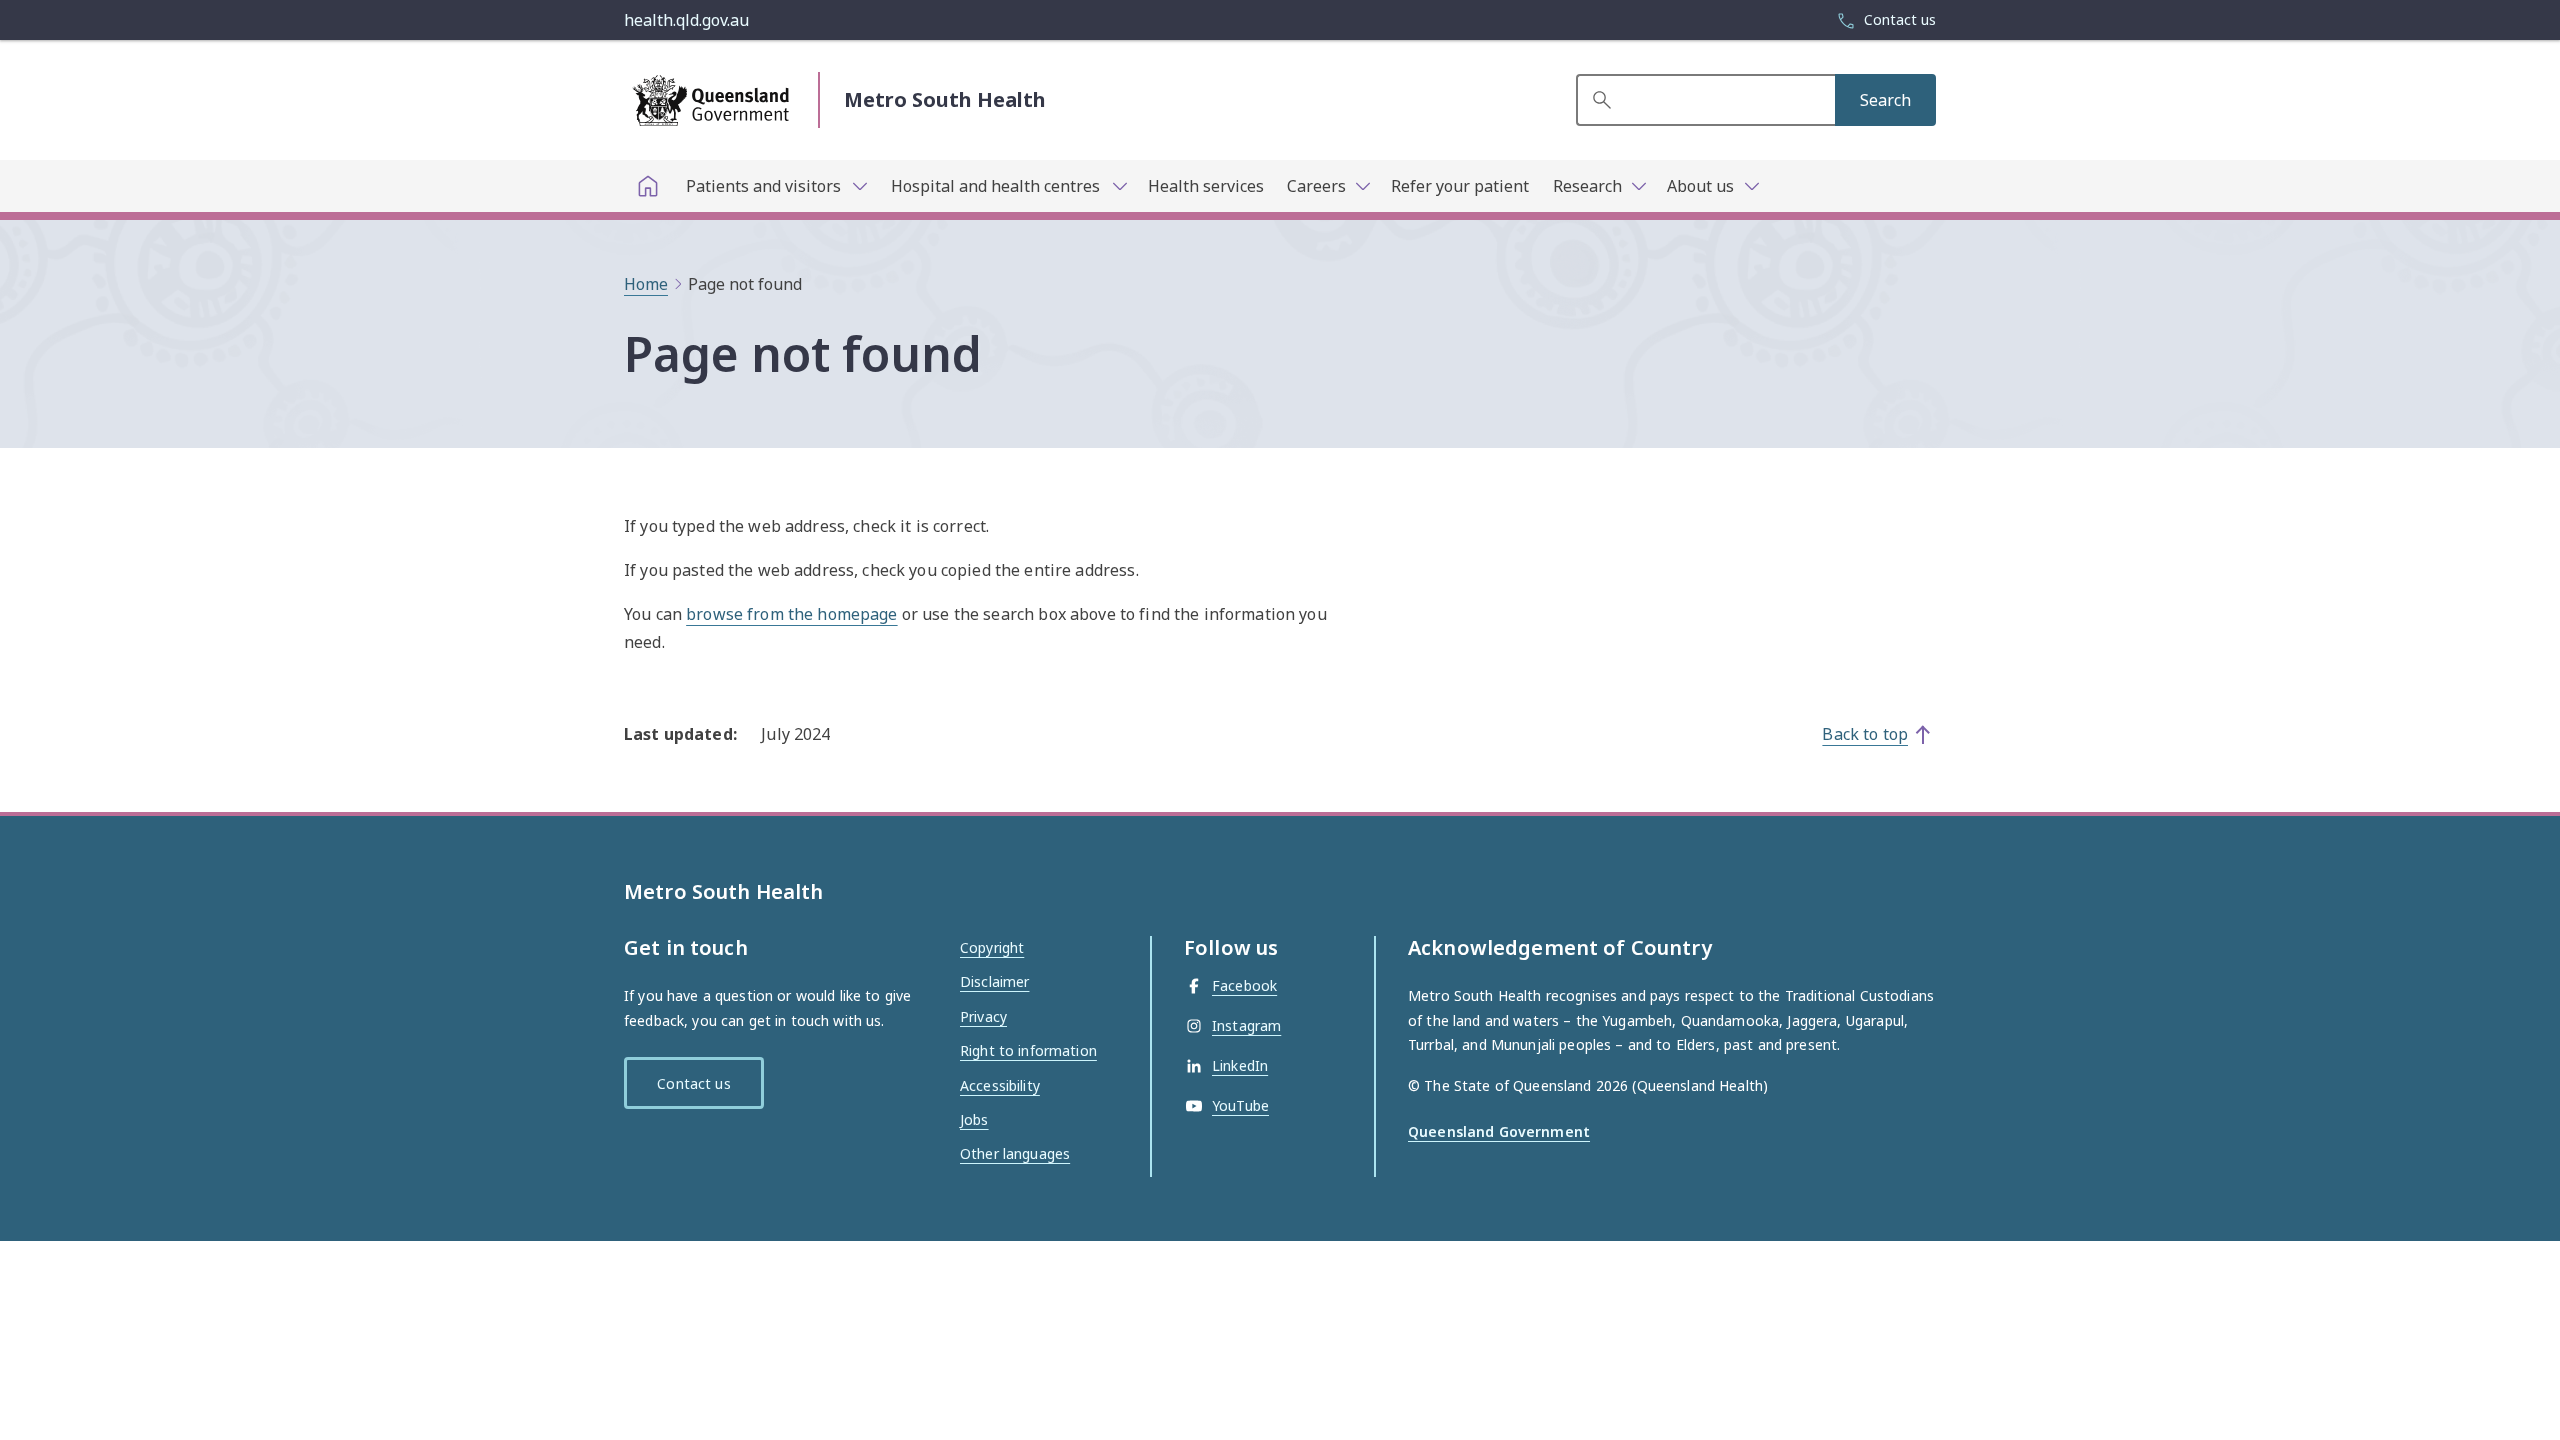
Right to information (1028, 1050)
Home (646, 284)
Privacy (983, 1016)
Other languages (1015, 1153)
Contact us (693, 1083)
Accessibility (1000, 1085)
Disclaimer (994, 981)
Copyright (992, 947)
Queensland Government (1499, 1131)
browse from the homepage (791, 614)
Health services (1206, 186)
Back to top (1865, 734)
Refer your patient (1460, 186)
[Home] (648, 186)
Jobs (974, 1119)
